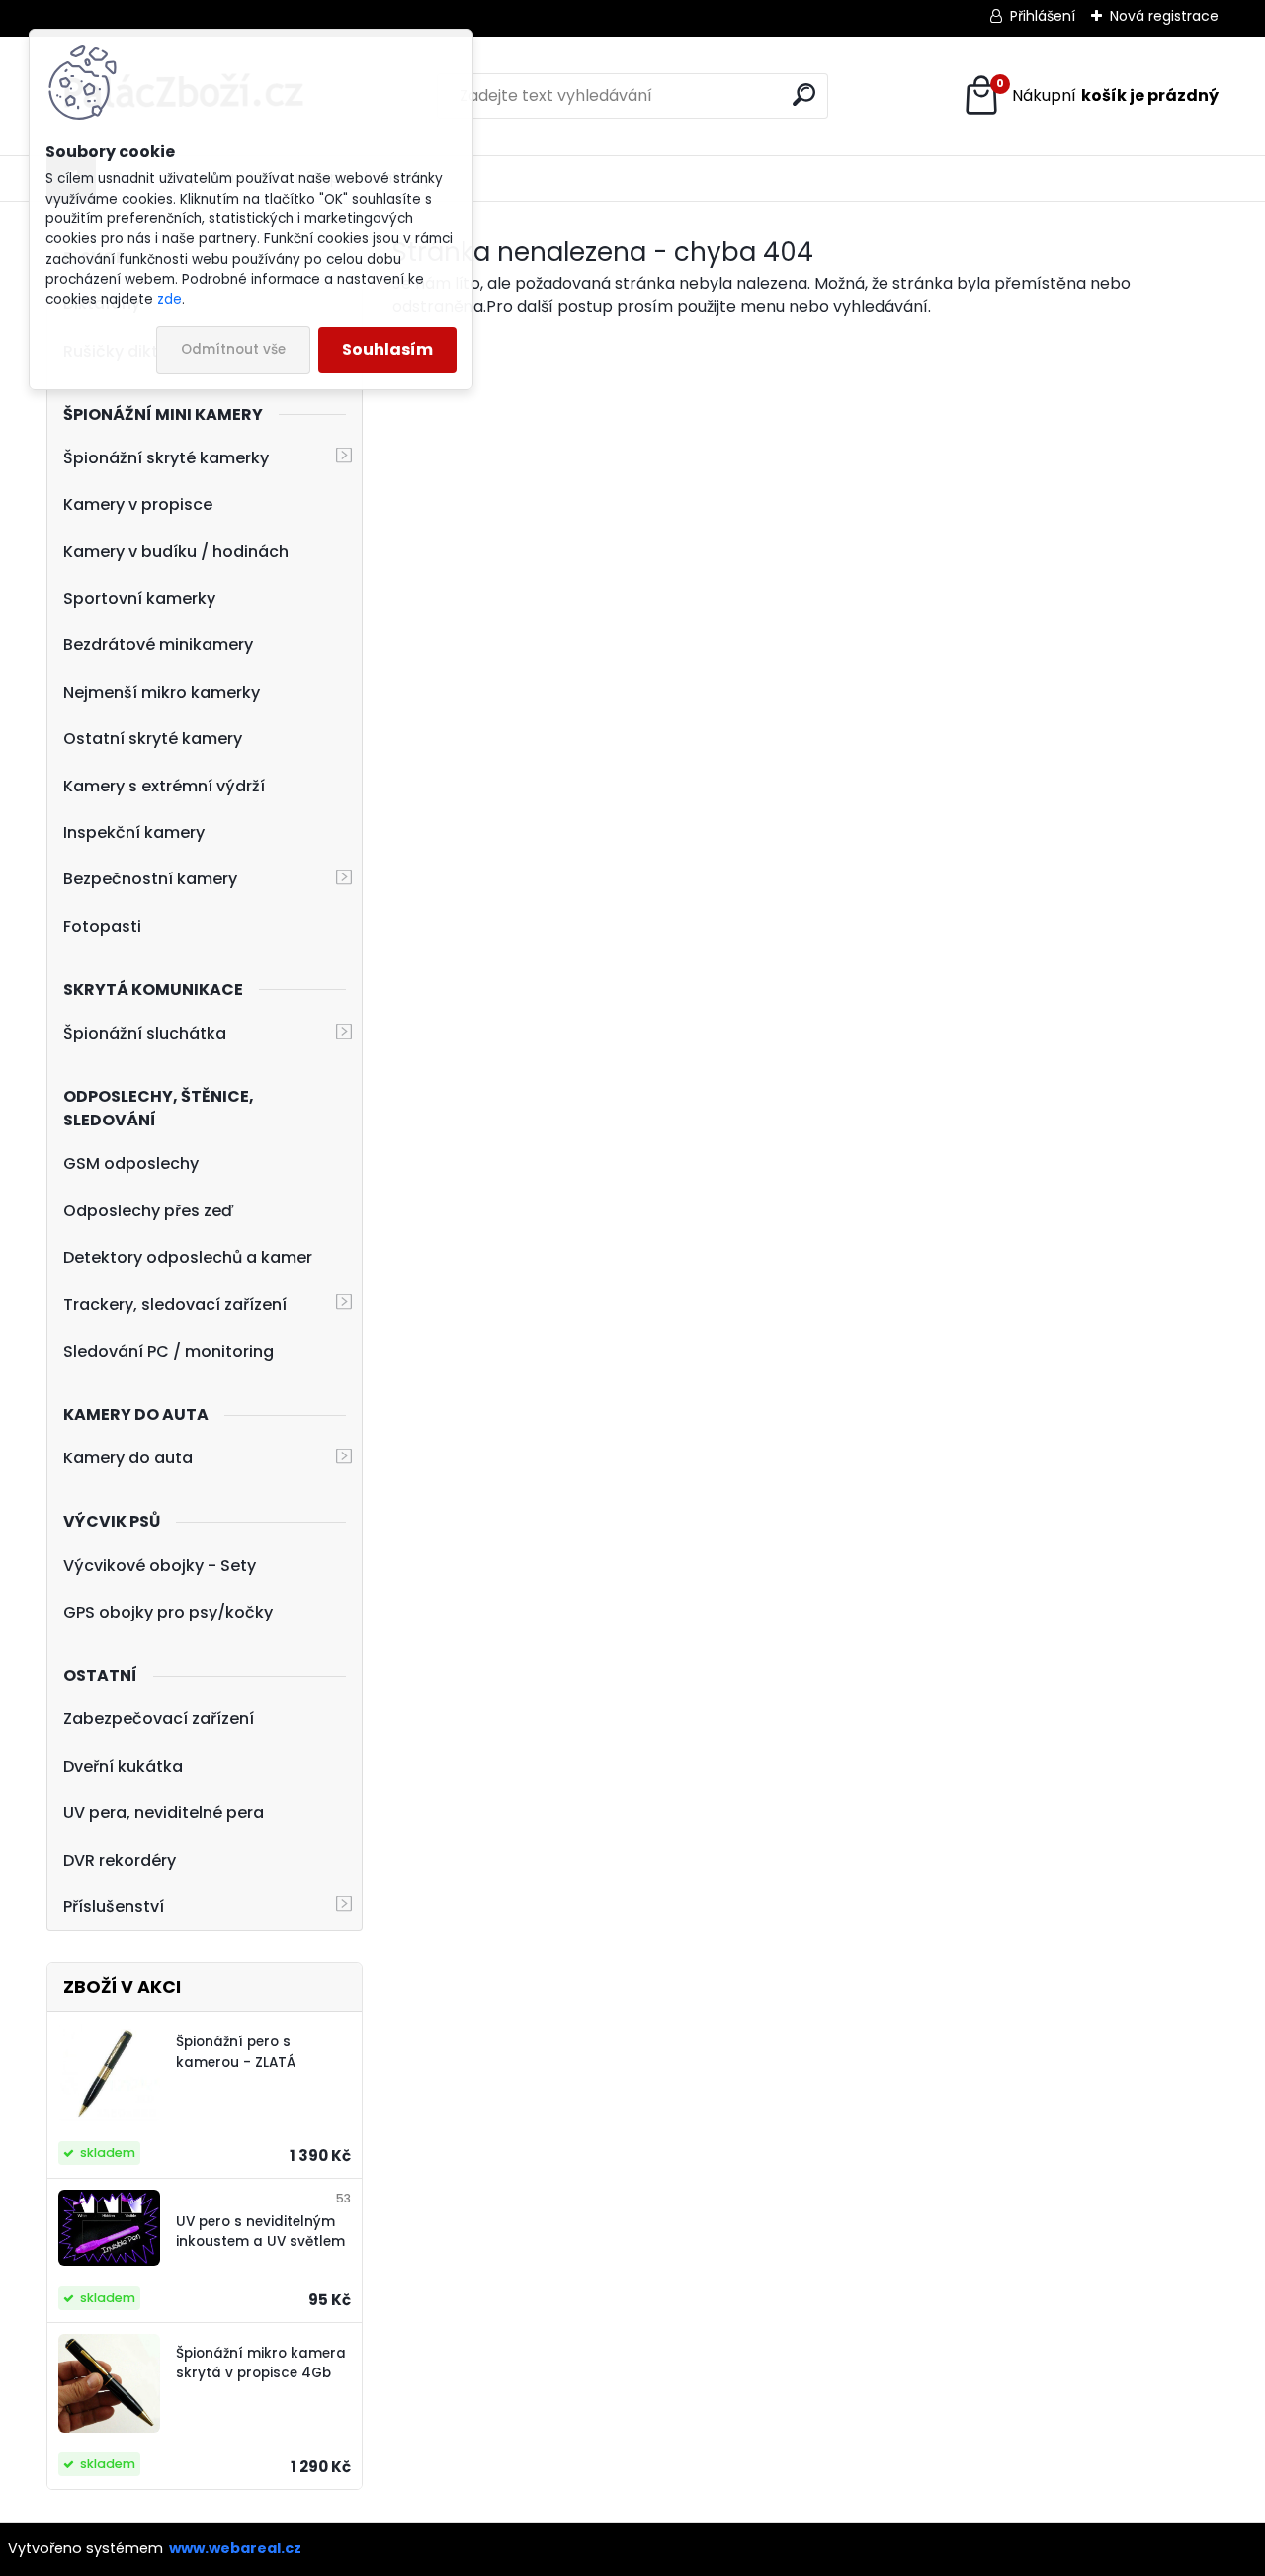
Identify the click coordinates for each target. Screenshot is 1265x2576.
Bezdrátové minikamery (158, 645)
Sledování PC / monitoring (169, 1351)
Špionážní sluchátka (145, 1033)
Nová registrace (1164, 16)
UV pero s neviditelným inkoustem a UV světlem (260, 2232)
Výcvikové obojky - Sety (160, 1566)
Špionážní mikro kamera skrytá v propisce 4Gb (261, 2363)
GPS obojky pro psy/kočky (168, 1612)
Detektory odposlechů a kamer (188, 1257)
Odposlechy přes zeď (149, 1211)
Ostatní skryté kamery (153, 739)
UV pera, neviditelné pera (164, 1813)
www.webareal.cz (235, 2548)
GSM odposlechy (131, 1163)
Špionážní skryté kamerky (166, 458)
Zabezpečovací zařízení (159, 1719)
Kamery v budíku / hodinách (176, 552)
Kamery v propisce (138, 504)
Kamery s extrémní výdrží (164, 786)
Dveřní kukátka (123, 1766)
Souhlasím (387, 349)
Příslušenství (114, 1907)
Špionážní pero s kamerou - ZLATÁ (236, 2052)
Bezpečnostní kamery (150, 879)
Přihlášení (1043, 16)
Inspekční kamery (134, 832)
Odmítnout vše (233, 349)
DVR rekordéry (120, 1860)
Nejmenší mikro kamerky (162, 692)
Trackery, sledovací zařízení (175, 1305)
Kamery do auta (128, 1458)
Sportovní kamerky (139, 598)
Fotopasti (102, 926)
